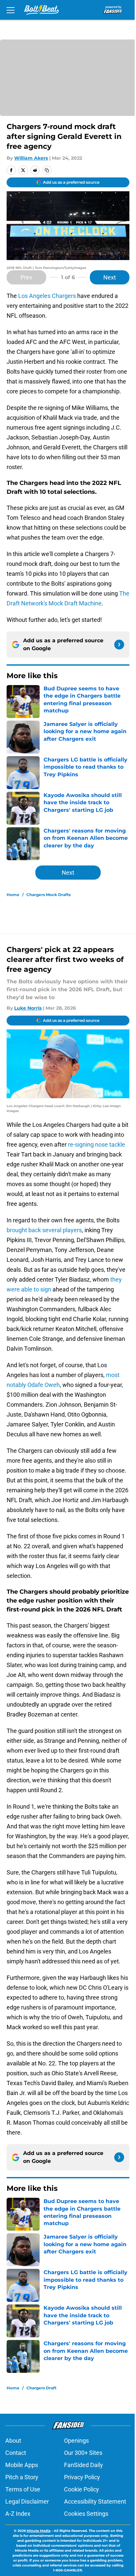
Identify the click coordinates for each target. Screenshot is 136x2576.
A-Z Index (18, 2514)
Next (110, 277)
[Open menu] (11, 10)
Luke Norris (28, 1008)
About (13, 2441)
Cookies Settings (86, 2514)
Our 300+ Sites (83, 2453)
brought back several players (44, 1230)
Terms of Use (23, 2489)
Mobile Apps (22, 2465)
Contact (16, 2453)
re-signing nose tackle (97, 1144)
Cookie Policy (82, 2489)
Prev (26, 277)
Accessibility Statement (95, 2501)
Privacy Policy (82, 2477)
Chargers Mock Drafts (49, 895)
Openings (76, 2441)
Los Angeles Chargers (47, 296)
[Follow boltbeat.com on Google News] (119, 645)
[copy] (47, 170)
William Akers (31, 158)
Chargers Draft (41, 2388)
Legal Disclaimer (27, 2501)
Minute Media (39, 2531)
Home (13, 895)
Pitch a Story (22, 2477)
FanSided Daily (84, 2465)
